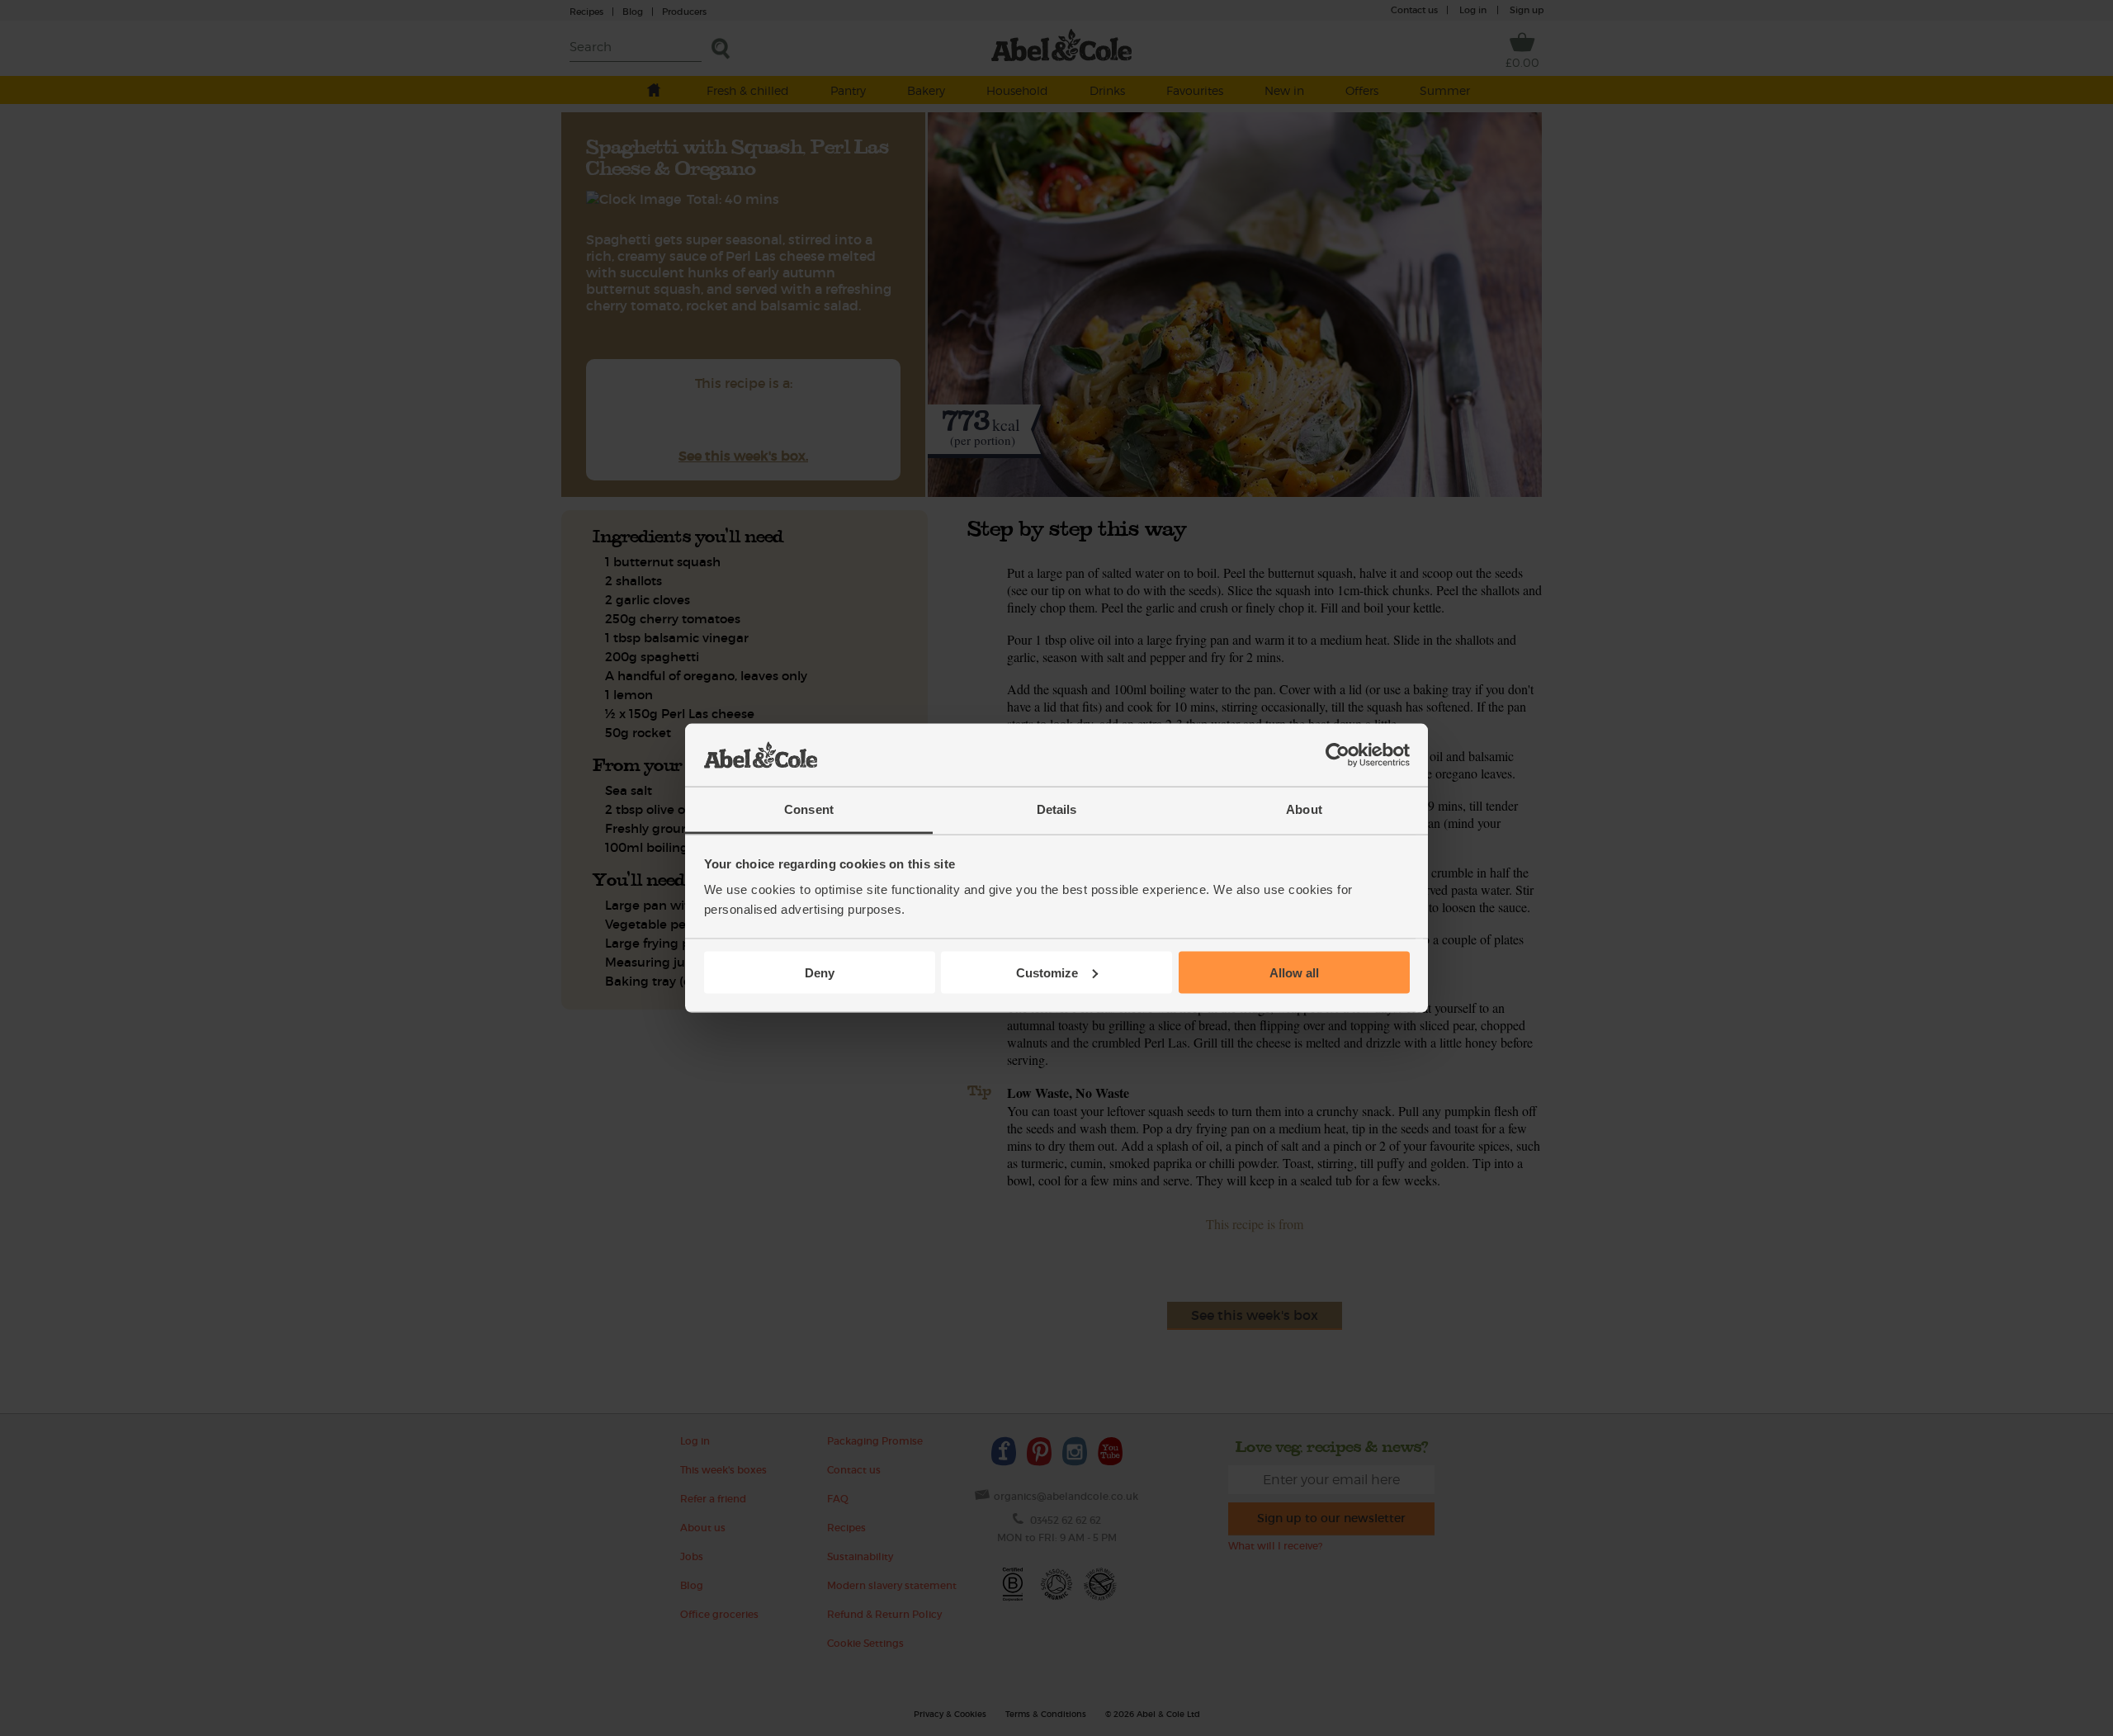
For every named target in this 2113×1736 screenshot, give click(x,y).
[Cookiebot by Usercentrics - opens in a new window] (1338, 755)
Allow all (1294, 972)
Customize (1047, 972)
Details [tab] (1057, 809)
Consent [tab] (809, 809)
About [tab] (1304, 809)
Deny (820, 972)
